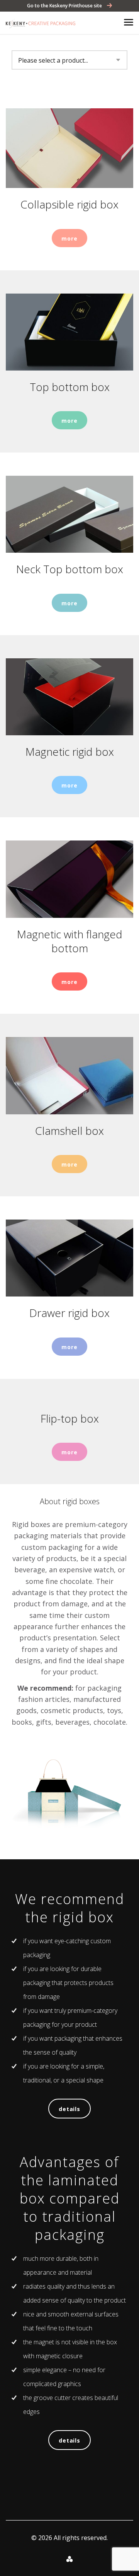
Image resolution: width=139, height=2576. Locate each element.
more (69, 238)
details (69, 2109)
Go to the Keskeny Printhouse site (65, 6)
